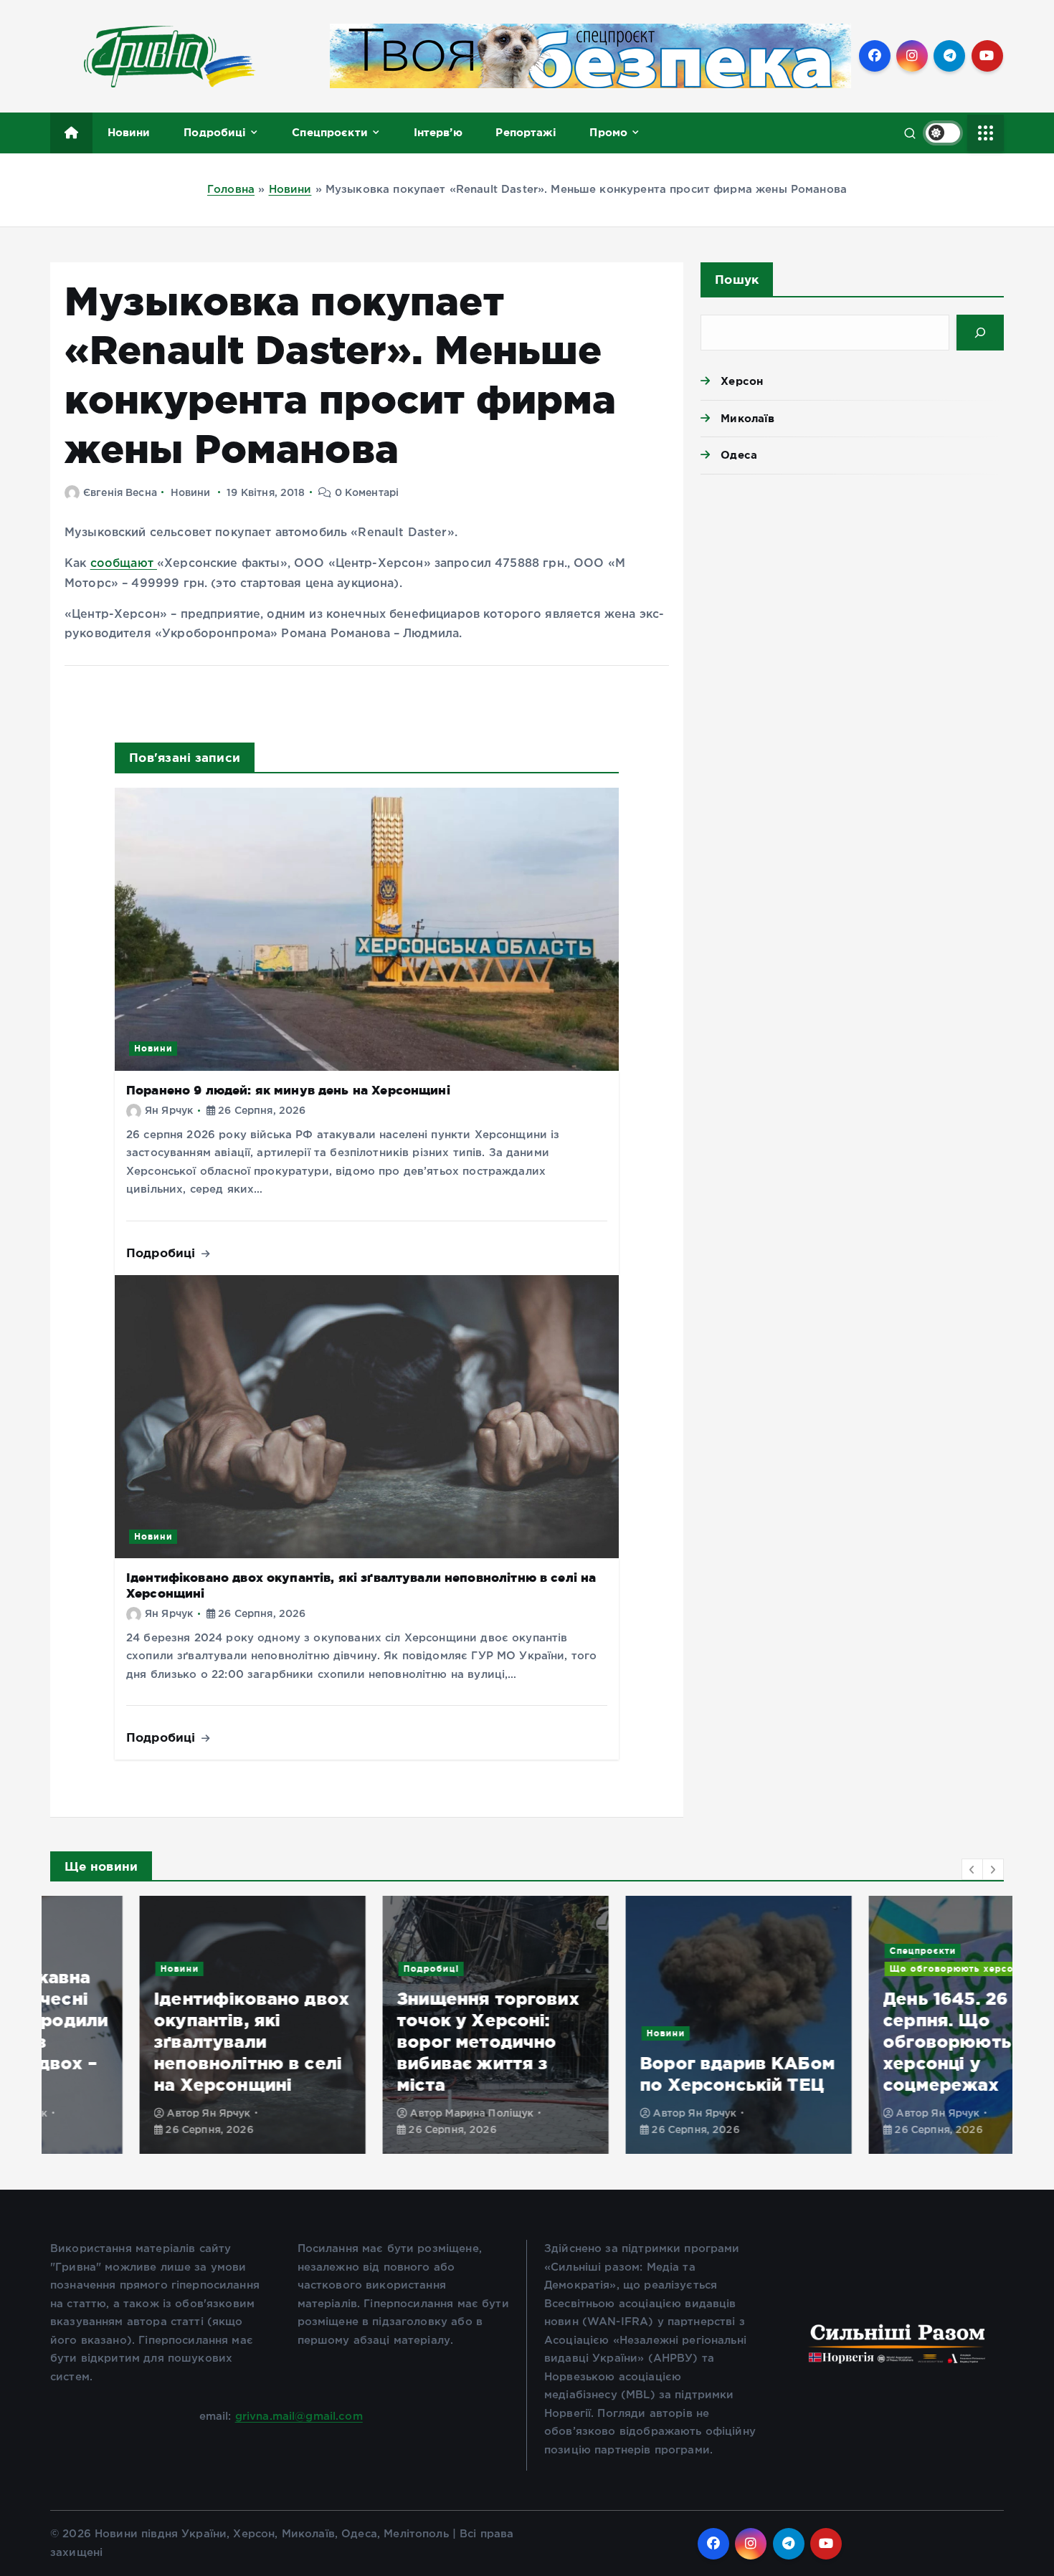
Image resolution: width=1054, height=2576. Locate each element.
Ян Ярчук (169, 1111)
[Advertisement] (852, 596)
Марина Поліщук (400, 2114)
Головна (231, 190)
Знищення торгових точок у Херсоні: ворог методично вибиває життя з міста (399, 2042)
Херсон (742, 381)
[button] (972, 1869)
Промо (608, 132)
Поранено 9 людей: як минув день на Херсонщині (288, 1090)
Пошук (737, 279)
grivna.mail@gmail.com (299, 2417)
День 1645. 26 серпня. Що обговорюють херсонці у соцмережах (858, 2042)
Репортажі (526, 132)
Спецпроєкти (330, 132)
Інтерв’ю (438, 132)
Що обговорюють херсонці (870, 1969)
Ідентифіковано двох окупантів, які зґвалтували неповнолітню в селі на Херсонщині (162, 2042)
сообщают (124, 564)
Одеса (739, 455)
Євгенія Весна (120, 493)
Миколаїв (747, 418)
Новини (129, 132)
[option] (163, 2025)
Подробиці (215, 132)
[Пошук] (980, 333)
